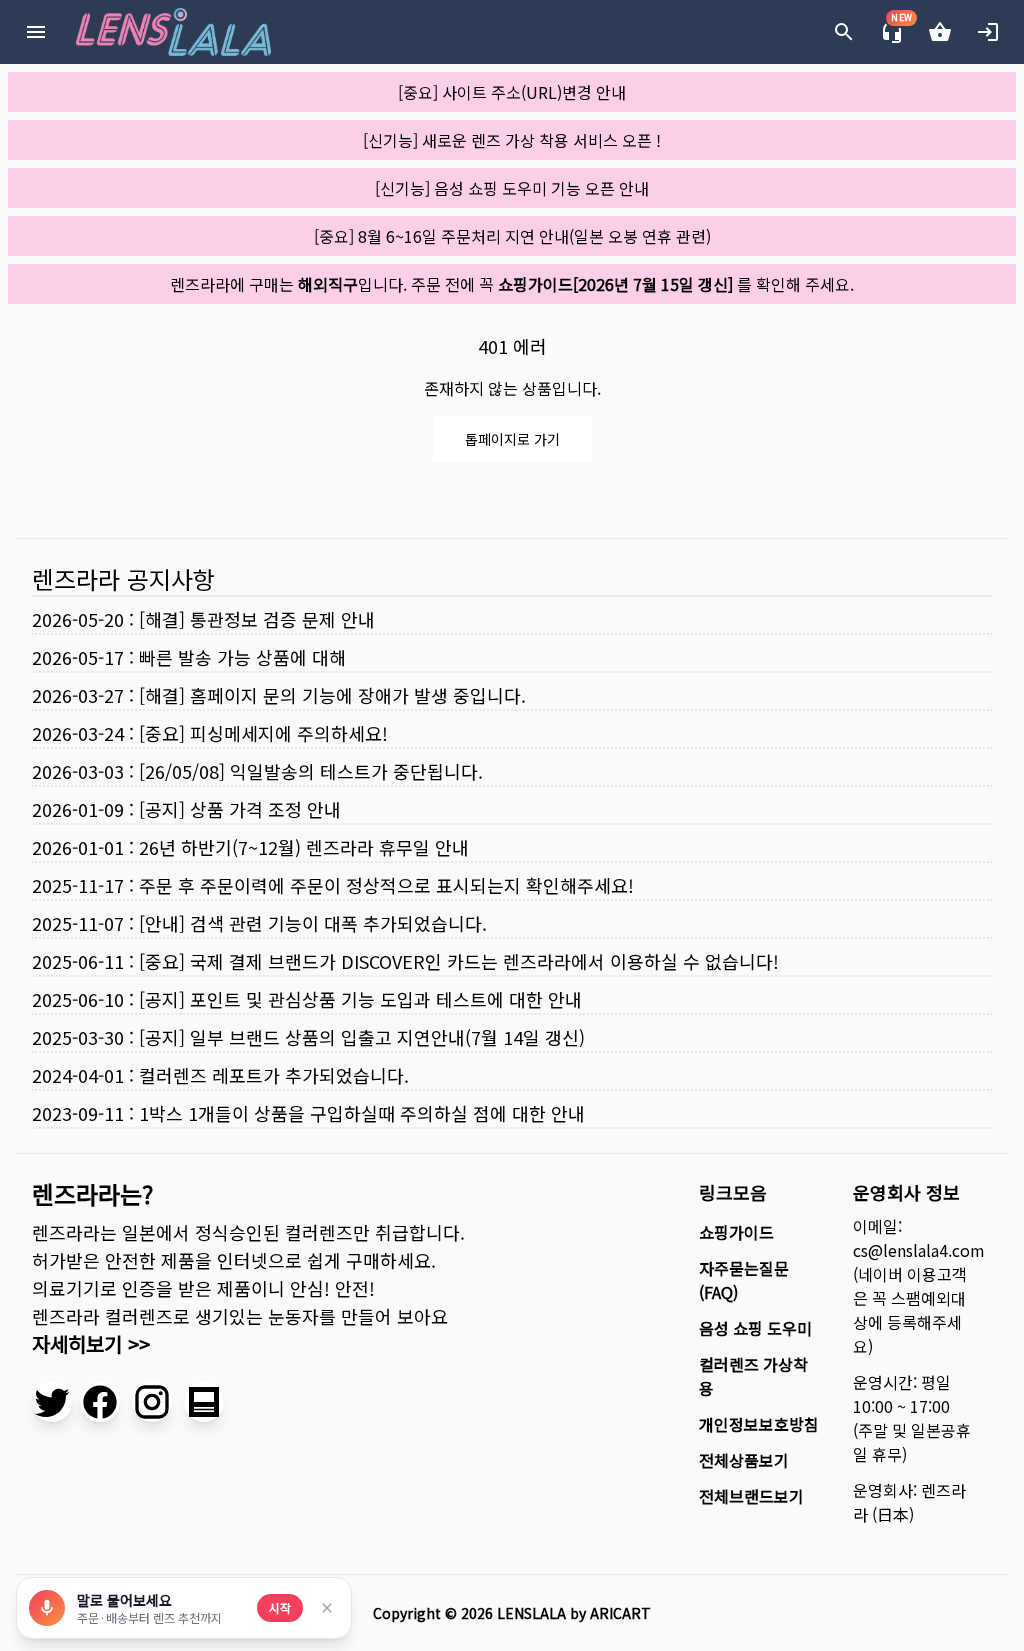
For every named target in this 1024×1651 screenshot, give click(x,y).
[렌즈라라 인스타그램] (152, 1402)
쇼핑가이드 (736, 1232)
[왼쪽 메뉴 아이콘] (36, 32)
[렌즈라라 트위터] (52, 1402)
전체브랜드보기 (751, 1496)
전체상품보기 (744, 1460)
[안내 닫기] (327, 1608)
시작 (280, 1607)
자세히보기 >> (91, 1343)
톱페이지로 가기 (512, 439)
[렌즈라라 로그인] (988, 32)
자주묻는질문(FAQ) (744, 1280)
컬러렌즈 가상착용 (753, 1376)
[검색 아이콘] (844, 32)
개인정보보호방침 (759, 1424)
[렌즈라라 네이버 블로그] (204, 1402)
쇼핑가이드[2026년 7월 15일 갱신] (615, 284)
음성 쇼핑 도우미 (755, 1328)
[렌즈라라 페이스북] (100, 1402)
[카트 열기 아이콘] (940, 32)
